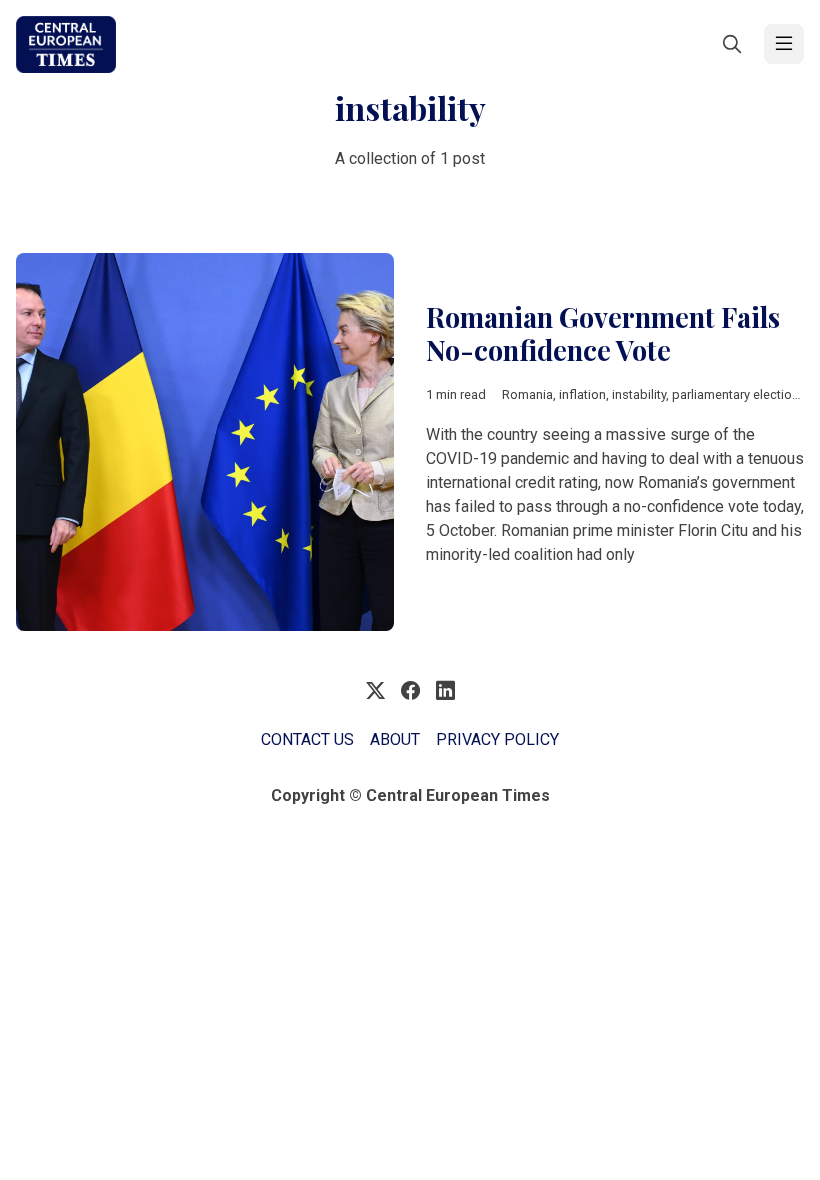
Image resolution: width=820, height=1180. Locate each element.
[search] (732, 44)
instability (639, 394)
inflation (582, 394)
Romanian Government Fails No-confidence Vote (603, 333)
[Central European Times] (66, 44)
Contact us (307, 739)
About (395, 739)
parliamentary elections (739, 394)
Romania (527, 394)
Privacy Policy (497, 739)
